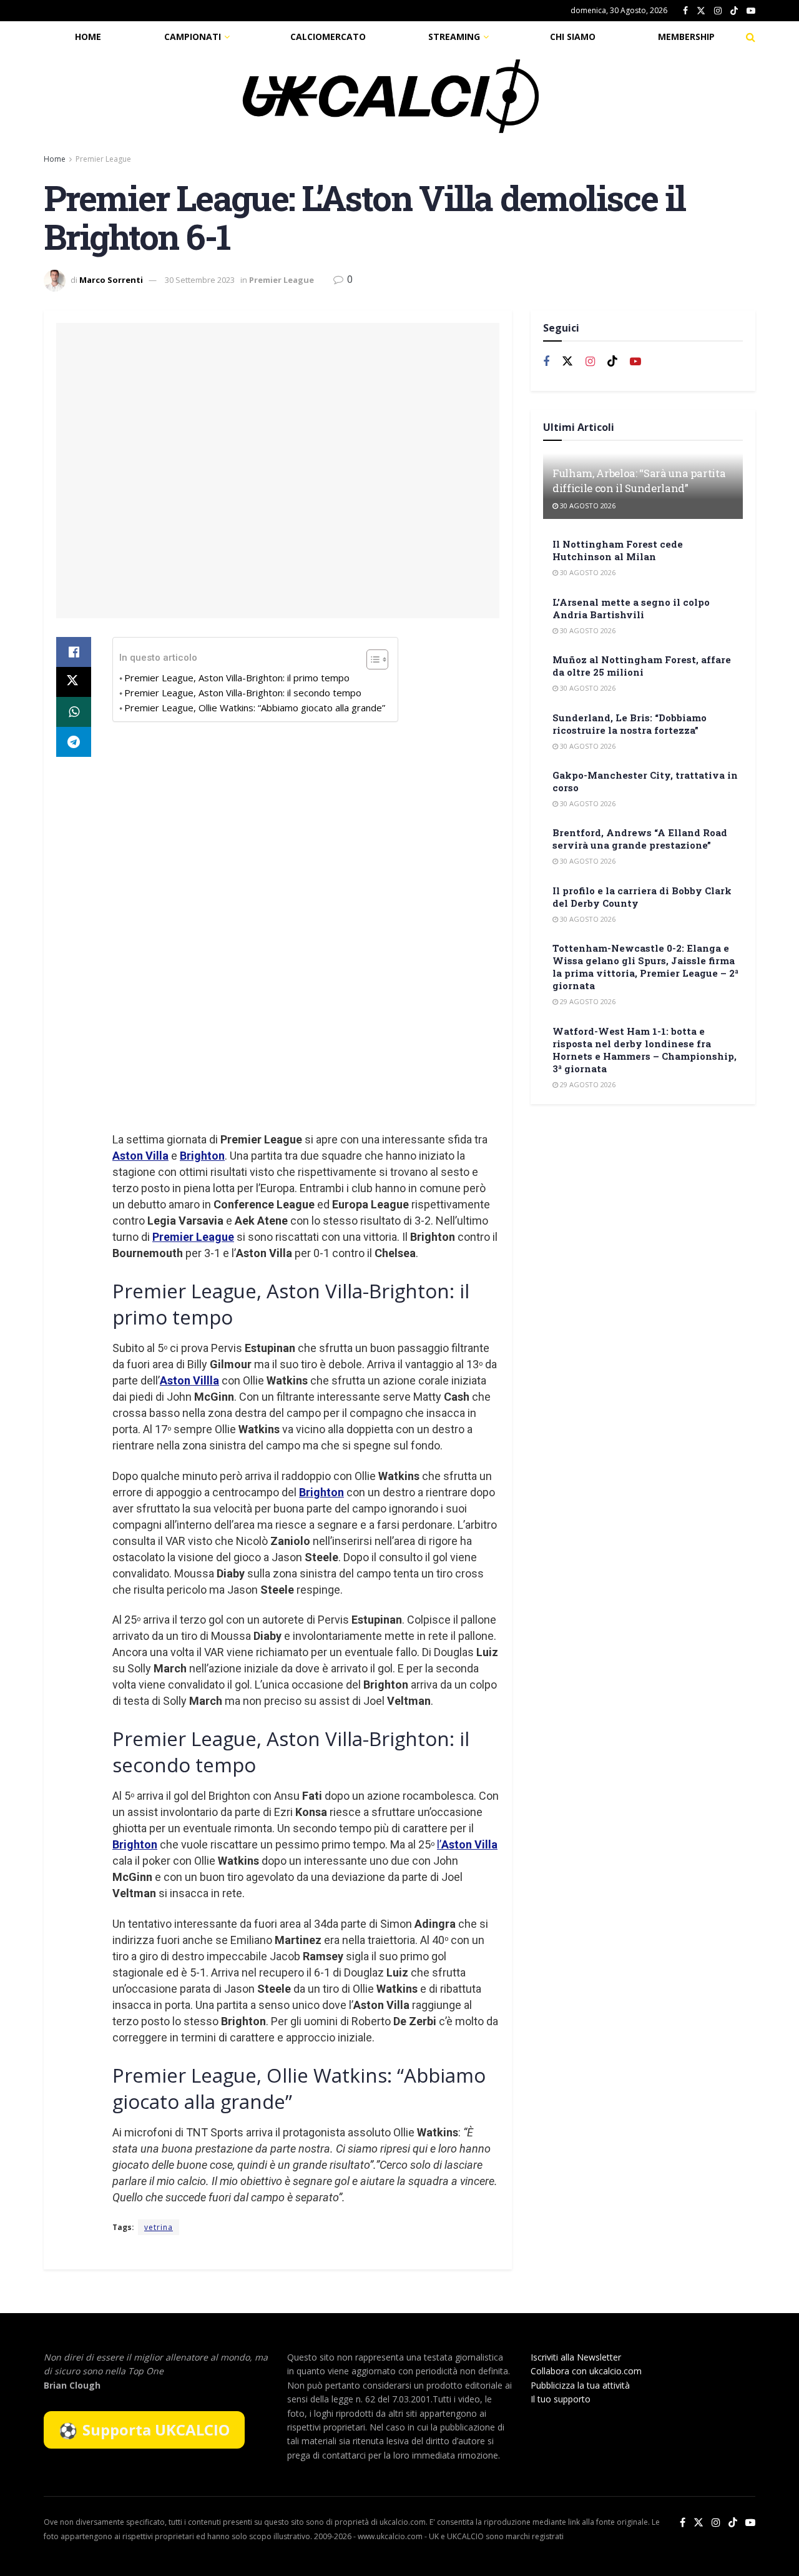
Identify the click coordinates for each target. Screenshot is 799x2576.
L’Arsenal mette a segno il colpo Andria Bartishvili (631, 608)
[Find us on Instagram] (718, 11)
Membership (686, 37)
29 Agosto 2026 (587, 1001)
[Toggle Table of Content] (371, 659)
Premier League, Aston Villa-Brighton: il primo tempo (237, 678)
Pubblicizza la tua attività (580, 2385)
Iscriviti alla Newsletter (576, 2357)
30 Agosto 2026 (587, 506)
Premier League (103, 159)
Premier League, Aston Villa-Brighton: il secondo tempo (243, 693)
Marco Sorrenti (111, 280)
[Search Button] (751, 37)
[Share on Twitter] (74, 682)
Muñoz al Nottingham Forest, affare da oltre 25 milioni (642, 666)
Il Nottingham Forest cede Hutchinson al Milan (618, 550)
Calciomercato (328, 37)
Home (88, 37)
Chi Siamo (573, 37)
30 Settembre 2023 (200, 280)
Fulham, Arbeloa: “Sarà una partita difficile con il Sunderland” (639, 481)
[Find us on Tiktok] (612, 362)
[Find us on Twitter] (701, 11)
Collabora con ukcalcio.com (586, 2371)
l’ (467, 1844)
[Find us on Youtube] (751, 11)
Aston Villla (189, 1380)
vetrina (159, 2227)
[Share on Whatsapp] (74, 712)
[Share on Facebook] (74, 652)
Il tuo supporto (561, 2399)
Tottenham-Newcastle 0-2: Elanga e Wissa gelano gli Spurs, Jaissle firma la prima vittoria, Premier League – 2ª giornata (645, 967)
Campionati (193, 37)
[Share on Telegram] (74, 742)
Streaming (454, 37)
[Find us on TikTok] (734, 11)
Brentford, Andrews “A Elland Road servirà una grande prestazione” (640, 839)
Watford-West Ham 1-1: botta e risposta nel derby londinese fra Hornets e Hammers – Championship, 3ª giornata (645, 1050)
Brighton (202, 1156)
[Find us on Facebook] (685, 11)
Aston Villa (140, 1156)
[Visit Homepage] (391, 96)
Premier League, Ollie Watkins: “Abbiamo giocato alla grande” (255, 708)
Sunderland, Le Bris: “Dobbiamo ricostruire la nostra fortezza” (630, 724)
